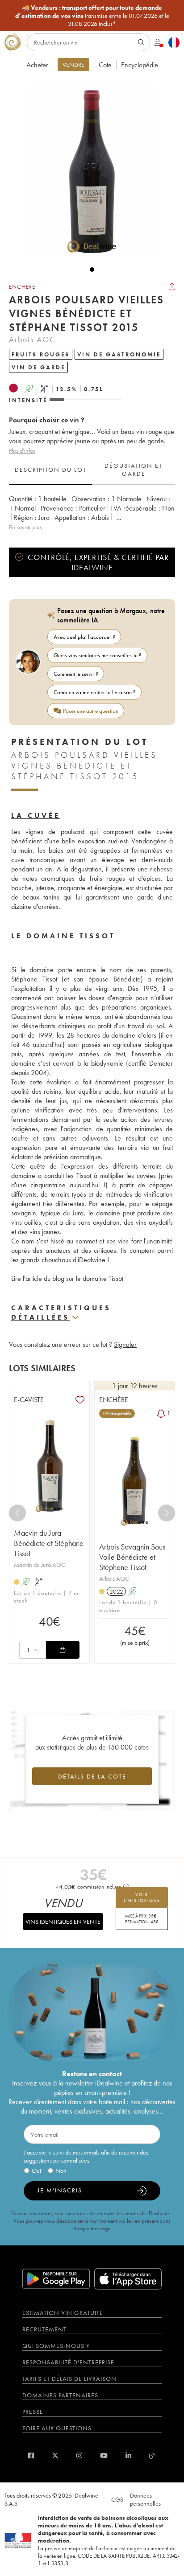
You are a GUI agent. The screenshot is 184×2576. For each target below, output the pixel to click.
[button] (88, 171)
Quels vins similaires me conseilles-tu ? (98, 655)
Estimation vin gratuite (63, 2313)
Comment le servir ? (76, 674)
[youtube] (104, 2455)
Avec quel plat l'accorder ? (84, 637)
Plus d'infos (22, 450)
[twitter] (55, 2455)
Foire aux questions (57, 2428)
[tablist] (92, 470)
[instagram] (79, 2455)
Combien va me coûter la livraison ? (95, 692)
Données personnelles (145, 2499)
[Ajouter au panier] (63, 1650)
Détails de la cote (92, 1776)
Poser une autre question (91, 711)
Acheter (37, 65)
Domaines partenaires (60, 2395)
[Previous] (17, 1513)
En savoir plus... (27, 527)
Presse (33, 2412)
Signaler (125, 1344)
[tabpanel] (92, 513)
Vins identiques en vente (63, 1922)
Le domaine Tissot (63, 936)
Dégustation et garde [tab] (134, 470)
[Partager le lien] (172, 286)
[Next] (167, 1513)
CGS (117, 2499)
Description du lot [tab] (51, 470)
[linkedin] (128, 2455)
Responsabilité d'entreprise (68, 2362)
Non (61, 2171)
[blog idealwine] (153, 2455)
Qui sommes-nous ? (56, 2346)
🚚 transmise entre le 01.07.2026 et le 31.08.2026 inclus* (92, 16)
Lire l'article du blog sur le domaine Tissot (67, 1278)
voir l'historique (142, 1897)
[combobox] (33, 1650)
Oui (36, 2171)
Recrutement (44, 2329)
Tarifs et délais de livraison (69, 2379)
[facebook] (31, 2455)
